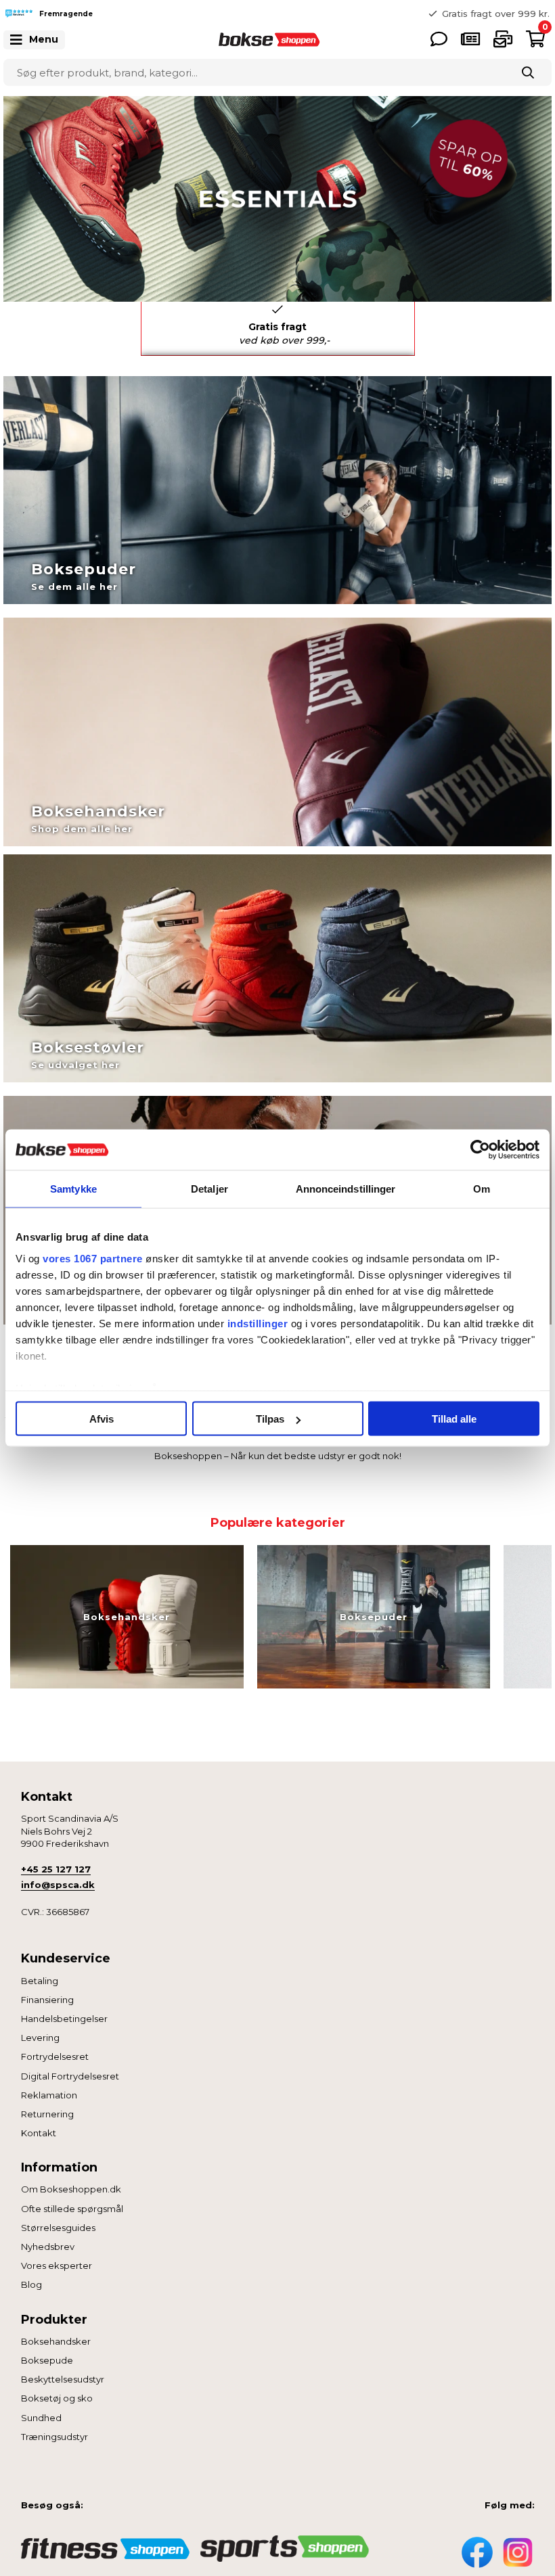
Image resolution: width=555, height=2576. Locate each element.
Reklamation (49, 2095)
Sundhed (41, 2418)
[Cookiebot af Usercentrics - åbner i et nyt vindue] (480, 1150)
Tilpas (270, 1419)
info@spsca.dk (58, 1885)
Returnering (47, 2114)
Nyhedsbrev (48, 2247)
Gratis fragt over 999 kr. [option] (496, 14)
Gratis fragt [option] (284, 333)
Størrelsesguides (58, 2228)
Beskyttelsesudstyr (63, 2379)
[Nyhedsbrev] (503, 39)
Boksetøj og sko (57, 2398)
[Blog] (470, 39)
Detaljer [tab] (209, 1189)
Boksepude (47, 2360)
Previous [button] (267, 14)
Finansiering (47, 2000)
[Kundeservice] (439, 39)
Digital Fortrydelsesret (70, 2076)
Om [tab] (482, 1189)
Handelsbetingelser (64, 2019)
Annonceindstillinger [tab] (346, 1189)
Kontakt (39, 2133)
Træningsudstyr (54, 2437)
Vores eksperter (57, 2265)
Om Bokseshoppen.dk (71, 2189)
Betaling (40, 1981)
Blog (31, 2284)
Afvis (102, 1419)
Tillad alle (454, 1419)
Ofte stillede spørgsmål (72, 2209)
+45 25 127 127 (56, 1869)
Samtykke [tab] (73, 1189)
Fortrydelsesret (55, 2056)
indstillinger (258, 1323)
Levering (40, 2038)
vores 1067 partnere (93, 1258)
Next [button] (425, 322)
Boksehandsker (56, 2341)
